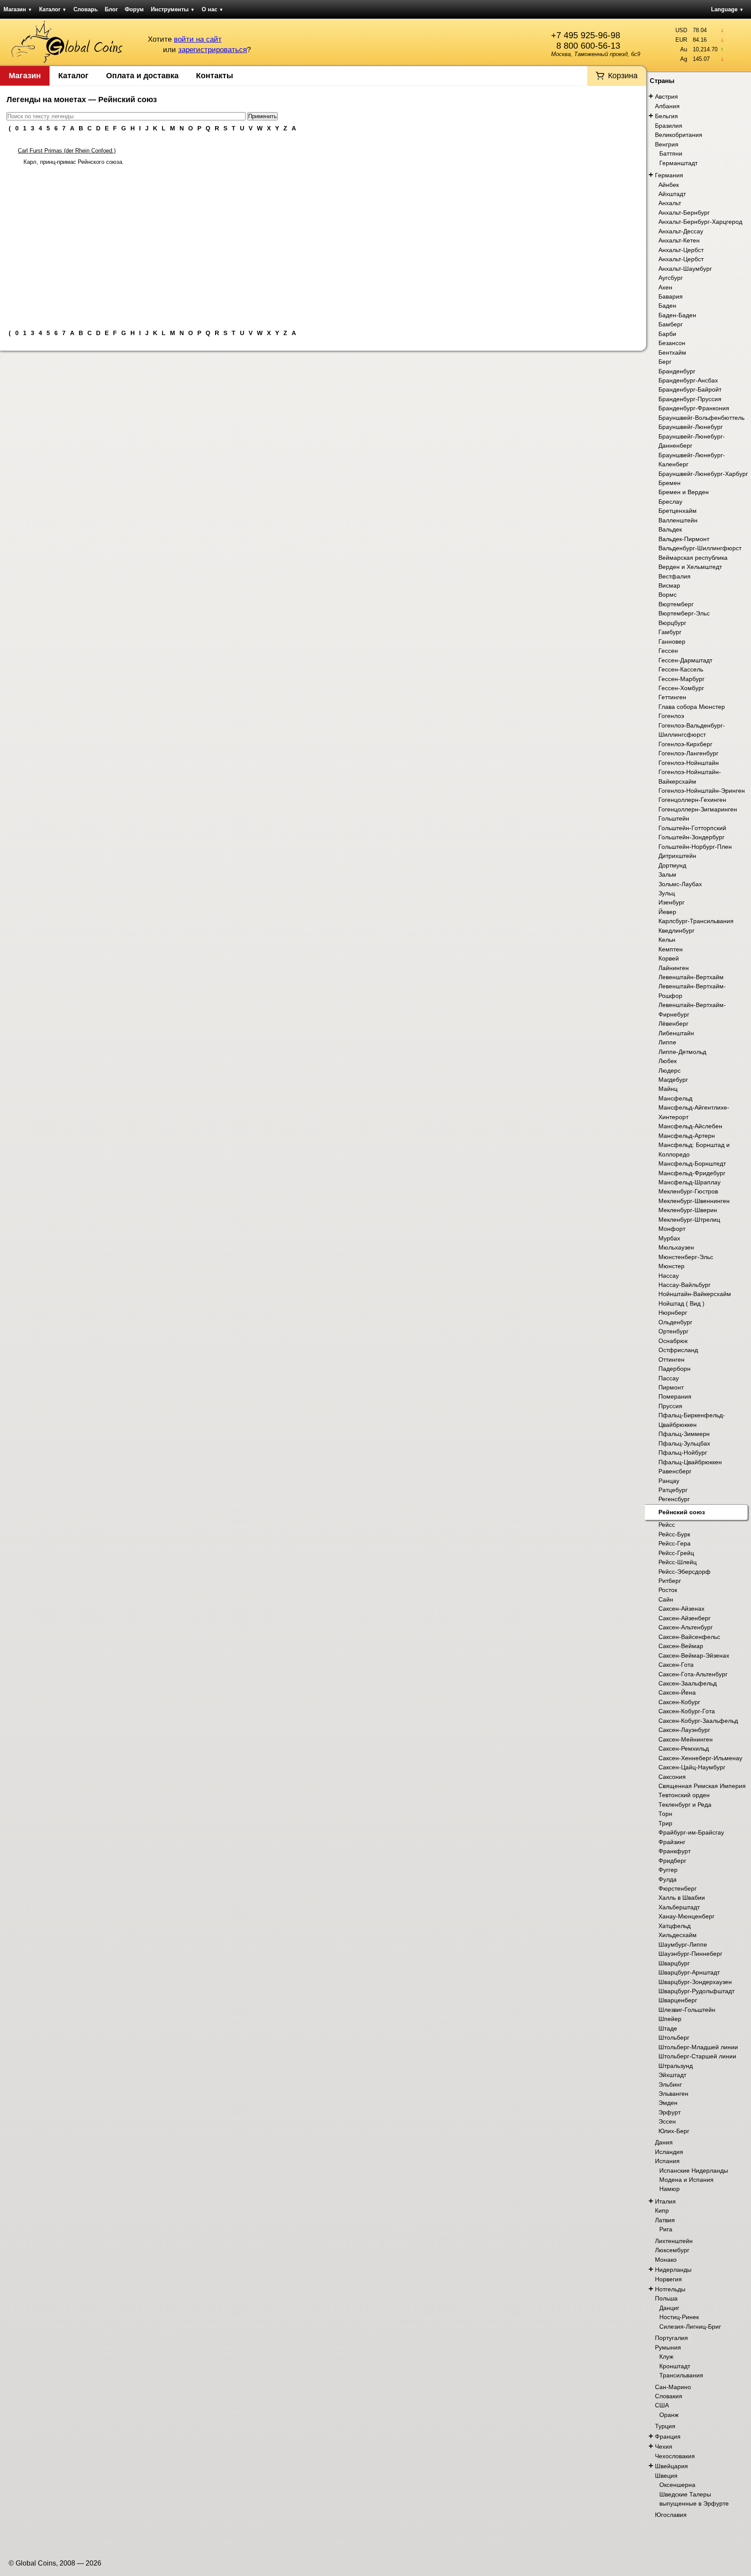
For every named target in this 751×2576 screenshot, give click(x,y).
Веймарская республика (693, 558)
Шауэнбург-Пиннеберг (690, 1954)
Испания (667, 2161)
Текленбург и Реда (685, 1805)
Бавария (671, 296)
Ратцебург (673, 1490)
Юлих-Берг (674, 2131)
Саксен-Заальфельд (688, 1683)
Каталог (53, 9)
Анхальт (670, 203)
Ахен (665, 287)
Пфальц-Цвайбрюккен (690, 1462)
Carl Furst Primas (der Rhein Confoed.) (67, 151)
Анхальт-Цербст (681, 250)
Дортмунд (672, 865)
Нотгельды (670, 2289)
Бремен (670, 483)
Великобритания (679, 135)
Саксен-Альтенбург (686, 1627)
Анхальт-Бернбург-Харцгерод (700, 222)
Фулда (668, 1879)
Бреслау (670, 502)
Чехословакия (675, 2456)
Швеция (666, 2476)
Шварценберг (678, 2000)
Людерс (670, 1070)
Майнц (668, 1089)
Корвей (669, 958)
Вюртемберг (676, 604)
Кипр (662, 2210)
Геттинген (672, 697)
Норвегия (668, 2279)
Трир (665, 1823)
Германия (669, 175)
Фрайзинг (672, 1842)
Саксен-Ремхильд (684, 1748)
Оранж (669, 2415)
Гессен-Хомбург (681, 688)
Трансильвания (681, 2375)
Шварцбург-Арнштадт (689, 1972)
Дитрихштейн (677, 856)
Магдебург (673, 1080)
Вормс (668, 595)
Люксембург (672, 2250)
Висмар (669, 585)
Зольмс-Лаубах (680, 884)
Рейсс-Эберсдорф (685, 1572)
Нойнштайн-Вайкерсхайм (695, 1294)
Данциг (669, 2308)
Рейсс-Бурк (674, 1534)
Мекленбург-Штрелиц (689, 1220)
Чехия (664, 2446)
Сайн (666, 1599)
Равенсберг (675, 1471)
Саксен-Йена (677, 1692)
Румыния (668, 2347)
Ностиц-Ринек (679, 2317)
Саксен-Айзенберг (685, 1618)
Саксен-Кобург (679, 1702)
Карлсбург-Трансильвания (696, 921)
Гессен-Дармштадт (685, 660)
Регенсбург (674, 1499)
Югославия (671, 2515)
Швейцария (671, 2466)
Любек (668, 1061)
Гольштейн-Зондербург (691, 837)
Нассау (669, 1276)
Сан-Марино (673, 2387)
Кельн (667, 940)
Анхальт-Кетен (679, 240)
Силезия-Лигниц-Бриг (690, 2327)
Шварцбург (674, 1963)
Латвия (665, 2220)
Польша (666, 2298)
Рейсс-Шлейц (678, 1562)
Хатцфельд (675, 1926)
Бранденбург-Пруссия (690, 399)
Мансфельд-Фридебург (692, 1173)
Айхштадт (672, 194)
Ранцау (669, 1481)
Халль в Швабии (682, 1898)
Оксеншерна (677, 2485)
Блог (111, 9)
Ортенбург (673, 1331)
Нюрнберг (673, 1313)
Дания (664, 2142)
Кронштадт (675, 2366)
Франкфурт (675, 1851)
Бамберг (671, 324)
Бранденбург (677, 371)
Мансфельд (675, 1098)
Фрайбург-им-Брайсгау (691, 1832)
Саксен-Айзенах (681, 1609)
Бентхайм (672, 352)
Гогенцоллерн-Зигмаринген (698, 809)
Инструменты (173, 9)
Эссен (667, 2121)
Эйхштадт (672, 2075)
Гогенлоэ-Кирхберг (685, 744)
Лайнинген (674, 968)
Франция (668, 2436)
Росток (668, 1590)
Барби (667, 334)
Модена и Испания (686, 2180)
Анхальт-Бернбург (684, 213)
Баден (667, 306)
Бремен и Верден (684, 492)
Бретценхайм (678, 511)
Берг (665, 362)
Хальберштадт (679, 1907)
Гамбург (670, 632)
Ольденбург (675, 1322)
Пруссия (670, 1406)
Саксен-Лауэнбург (684, 1730)
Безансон (672, 343)
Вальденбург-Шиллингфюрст (700, 548)
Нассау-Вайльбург (685, 1285)
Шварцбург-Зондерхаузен (695, 1982)
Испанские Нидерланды (694, 2170)
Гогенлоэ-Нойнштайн (689, 763)
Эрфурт (670, 2112)
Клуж (666, 2357)
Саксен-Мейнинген (686, 1739)
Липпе (667, 1042)
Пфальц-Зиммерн (684, 1434)
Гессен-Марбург (681, 679)
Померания (675, 1396)
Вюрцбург (672, 623)
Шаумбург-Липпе (683, 1944)
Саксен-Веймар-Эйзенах (694, 1655)
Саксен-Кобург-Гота (687, 1711)
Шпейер (670, 2019)
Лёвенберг (673, 1024)
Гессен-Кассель (681, 669)
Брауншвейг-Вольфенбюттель (701, 418)
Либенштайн (676, 1033)
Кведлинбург (676, 931)
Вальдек (670, 529)
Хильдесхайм (678, 1935)
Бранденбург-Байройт (690, 389)
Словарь (86, 9)
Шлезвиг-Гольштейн (687, 2010)
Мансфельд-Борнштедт (692, 1163)
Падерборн (675, 1369)
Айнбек (669, 185)
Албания (667, 106)
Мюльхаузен (676, 1247)
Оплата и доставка (142, 76)
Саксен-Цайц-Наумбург (692, 1767)
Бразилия (669, 126)
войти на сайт (198, 39)
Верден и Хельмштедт (690, 567)
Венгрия (667, 144)
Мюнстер (671, 1266)
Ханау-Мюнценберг (686, 1916)
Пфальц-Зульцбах (684, 1443)
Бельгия (666, 116)
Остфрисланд (678, 1350)
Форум (134, 9)
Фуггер (668, 1870)
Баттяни (671, 153)
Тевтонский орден (684, 1795)
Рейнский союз (682, 1512)
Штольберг (674, 2038)
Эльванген (673, 2094)
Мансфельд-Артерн (687, 1136)
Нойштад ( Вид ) (681, 1303)
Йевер (667, 912)
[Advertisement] (323, 244)
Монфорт (672, 1229)
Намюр (670, 2189)
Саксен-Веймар (681, 1646)
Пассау (669, 1378)
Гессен (668, 651)
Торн (665, 1814)
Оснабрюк (673, 1341)
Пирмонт (671, 1387)
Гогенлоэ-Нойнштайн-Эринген (702, 791)
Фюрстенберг (678, 1888)
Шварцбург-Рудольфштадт (696, 1991)
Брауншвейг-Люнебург (691, 427)
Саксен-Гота (676, 1665)
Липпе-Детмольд (682, 1052)
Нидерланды (673, 2270)
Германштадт (678, 163)
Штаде (668, 2028)
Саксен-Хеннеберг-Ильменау (700, 1758)
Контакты (214, 76)
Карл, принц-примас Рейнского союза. (74, 162)
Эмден (668, 2103)
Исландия (669, 2152)
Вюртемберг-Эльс (684, 613)
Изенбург (671, 902)
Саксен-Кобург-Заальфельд (698, 1721)
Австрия (666, 96)
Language (727, 9)
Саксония (672, 1777)
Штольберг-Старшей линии (697, 2056)
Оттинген (671, 1359)
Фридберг (672, 1861)
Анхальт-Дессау (681, 231)
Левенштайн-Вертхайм (691, 977)
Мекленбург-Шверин (688, 1210)
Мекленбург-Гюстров (688, 1191)
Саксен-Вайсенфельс (689, 1637)
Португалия (671, 2338)
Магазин (18, 9)
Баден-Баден (677, 315)
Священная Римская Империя (702, 1786)
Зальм (667, 874)
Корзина (623, 76)
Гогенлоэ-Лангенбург (688, 753)
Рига (666, 2229)
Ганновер (672, 642)
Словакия (669, 2396)
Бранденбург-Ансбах (688, 380)
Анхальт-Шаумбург (685, 269)
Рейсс (667, 1525)
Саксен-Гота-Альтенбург (693, 1674)
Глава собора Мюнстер (692, 707)
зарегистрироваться (213, 50)
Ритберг (670, 1581)
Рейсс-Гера (675, 1543)
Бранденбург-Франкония (694, 408)
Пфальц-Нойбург (683, 1453)
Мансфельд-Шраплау (690, 1182)
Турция (665, 2426)
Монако (666, 2260)
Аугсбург (671, 278)
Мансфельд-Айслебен (690, 1126)
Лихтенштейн (674, 2241)
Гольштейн (674, 818)
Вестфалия (675, 576)
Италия (665, 2201)
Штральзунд (676, 2066)
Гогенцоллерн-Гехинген (692, 800)
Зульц (667, 893)
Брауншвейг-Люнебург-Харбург (703, 474)
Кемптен (671, 949)
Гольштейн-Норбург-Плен (695, 847)
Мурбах (669, 1238)
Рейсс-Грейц (676, 1553)
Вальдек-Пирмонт (684, 539)
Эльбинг (670, 2084)
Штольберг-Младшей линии (698, 2047)
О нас (213, 9)
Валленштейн (678, 520)
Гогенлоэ (671, 716)
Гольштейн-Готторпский (692, 828)
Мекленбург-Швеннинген (694, 1201)
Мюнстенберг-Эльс (686, 1257)
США (662, 2405)
